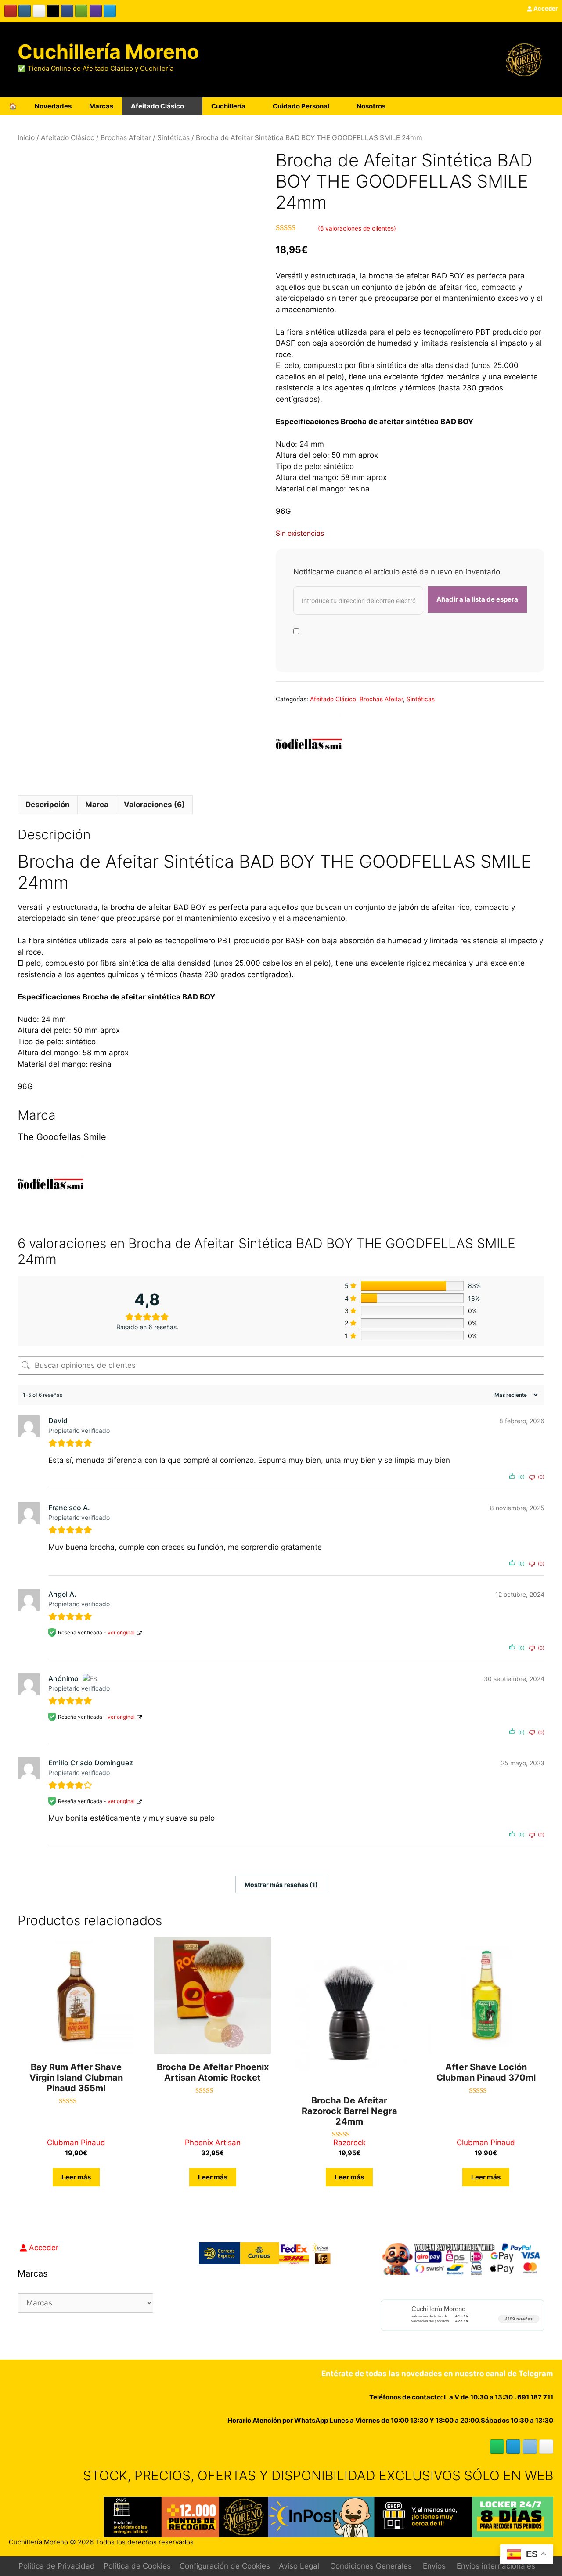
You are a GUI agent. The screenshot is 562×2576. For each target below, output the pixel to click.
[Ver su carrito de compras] (551, 106)
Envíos (434, 2566)
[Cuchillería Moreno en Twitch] (96, 11)
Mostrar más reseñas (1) (281, 1885)
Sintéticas (173, 138)
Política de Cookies (137, 2566)
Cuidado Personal (301, 106)
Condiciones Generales (371, 2566)
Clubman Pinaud (76, 2143)
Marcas (101, 106)
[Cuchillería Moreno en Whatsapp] (497, 2447)
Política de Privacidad (57, 2566)
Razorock (349, 2143)
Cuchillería (228, 106)
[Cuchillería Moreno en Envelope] (530, 2447)
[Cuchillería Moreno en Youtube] (11, 11)
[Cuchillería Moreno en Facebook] (67, 11)
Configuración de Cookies (225, 2566)
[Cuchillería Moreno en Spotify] (81, 11)
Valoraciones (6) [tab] (154, 805)
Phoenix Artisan (213, 2143)
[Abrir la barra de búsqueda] (526, 106)
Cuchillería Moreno (108, 52)
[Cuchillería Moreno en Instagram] (25, 11)
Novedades (53, 106)
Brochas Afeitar (126, 138)
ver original (121, 1633)
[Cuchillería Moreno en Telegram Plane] (110, 11)
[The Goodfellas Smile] (309, 746)
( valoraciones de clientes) (357, 228)
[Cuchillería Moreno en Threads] (39, 11)
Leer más (76, 2177)
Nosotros (371, 106)
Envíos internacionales (496, 2566)
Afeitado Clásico (157, 106)
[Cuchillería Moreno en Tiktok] (53, 11)
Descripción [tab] (48, 805)
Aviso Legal (299, 2566)
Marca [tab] (97, 805)
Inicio (26, 138)
